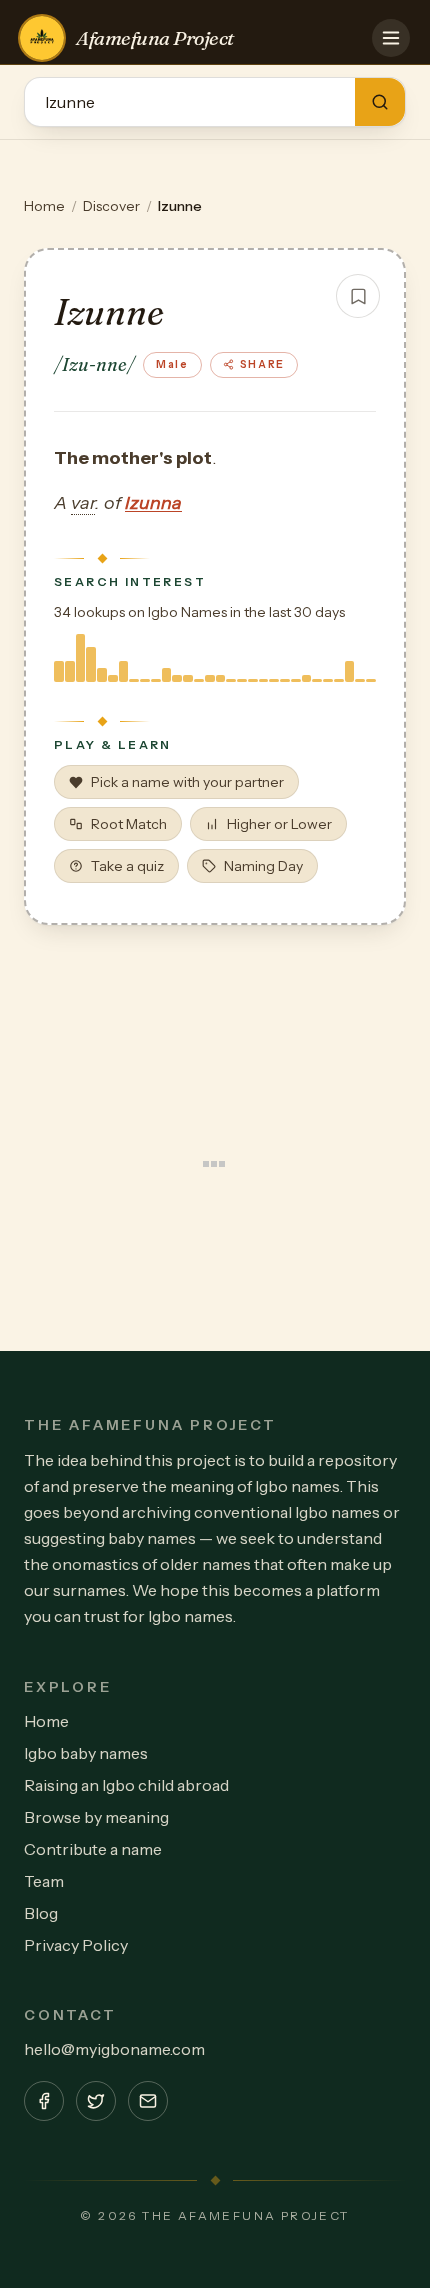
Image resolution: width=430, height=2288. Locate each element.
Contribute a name (93, 1849)
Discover (111, 206)
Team (44, 1881)
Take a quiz (127, 866)
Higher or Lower (279, 824)
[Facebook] (44, 2101)
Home (44, 206)
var (83, 503)
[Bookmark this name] (358, 296)
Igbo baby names (86, 1753)
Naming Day (263, 866)
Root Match (129, 824)
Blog (41, 1913)
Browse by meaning (96, 1817)
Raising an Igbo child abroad (126, 1785)
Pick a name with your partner (187, 782)
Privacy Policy (76, 1945)
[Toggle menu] (391, 38)
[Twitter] (96, 2101)
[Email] (148, 2101)
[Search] (380, 102)
